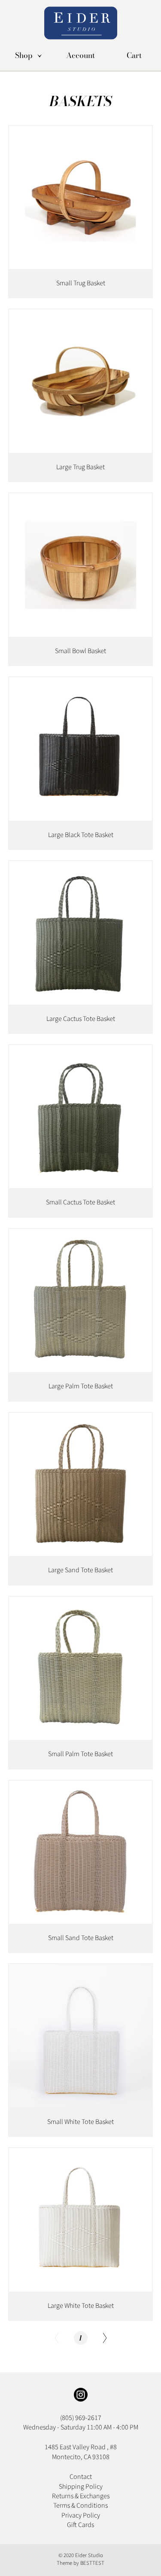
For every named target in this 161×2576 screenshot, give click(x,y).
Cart (134, 55)
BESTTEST (92, 2563)
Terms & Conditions (80, 2506)
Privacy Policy (81, 2515)
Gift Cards (80, 2525)
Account (80, 55)
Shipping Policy (81, 2487)
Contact (81, 2477)
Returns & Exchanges (81, 2496)
